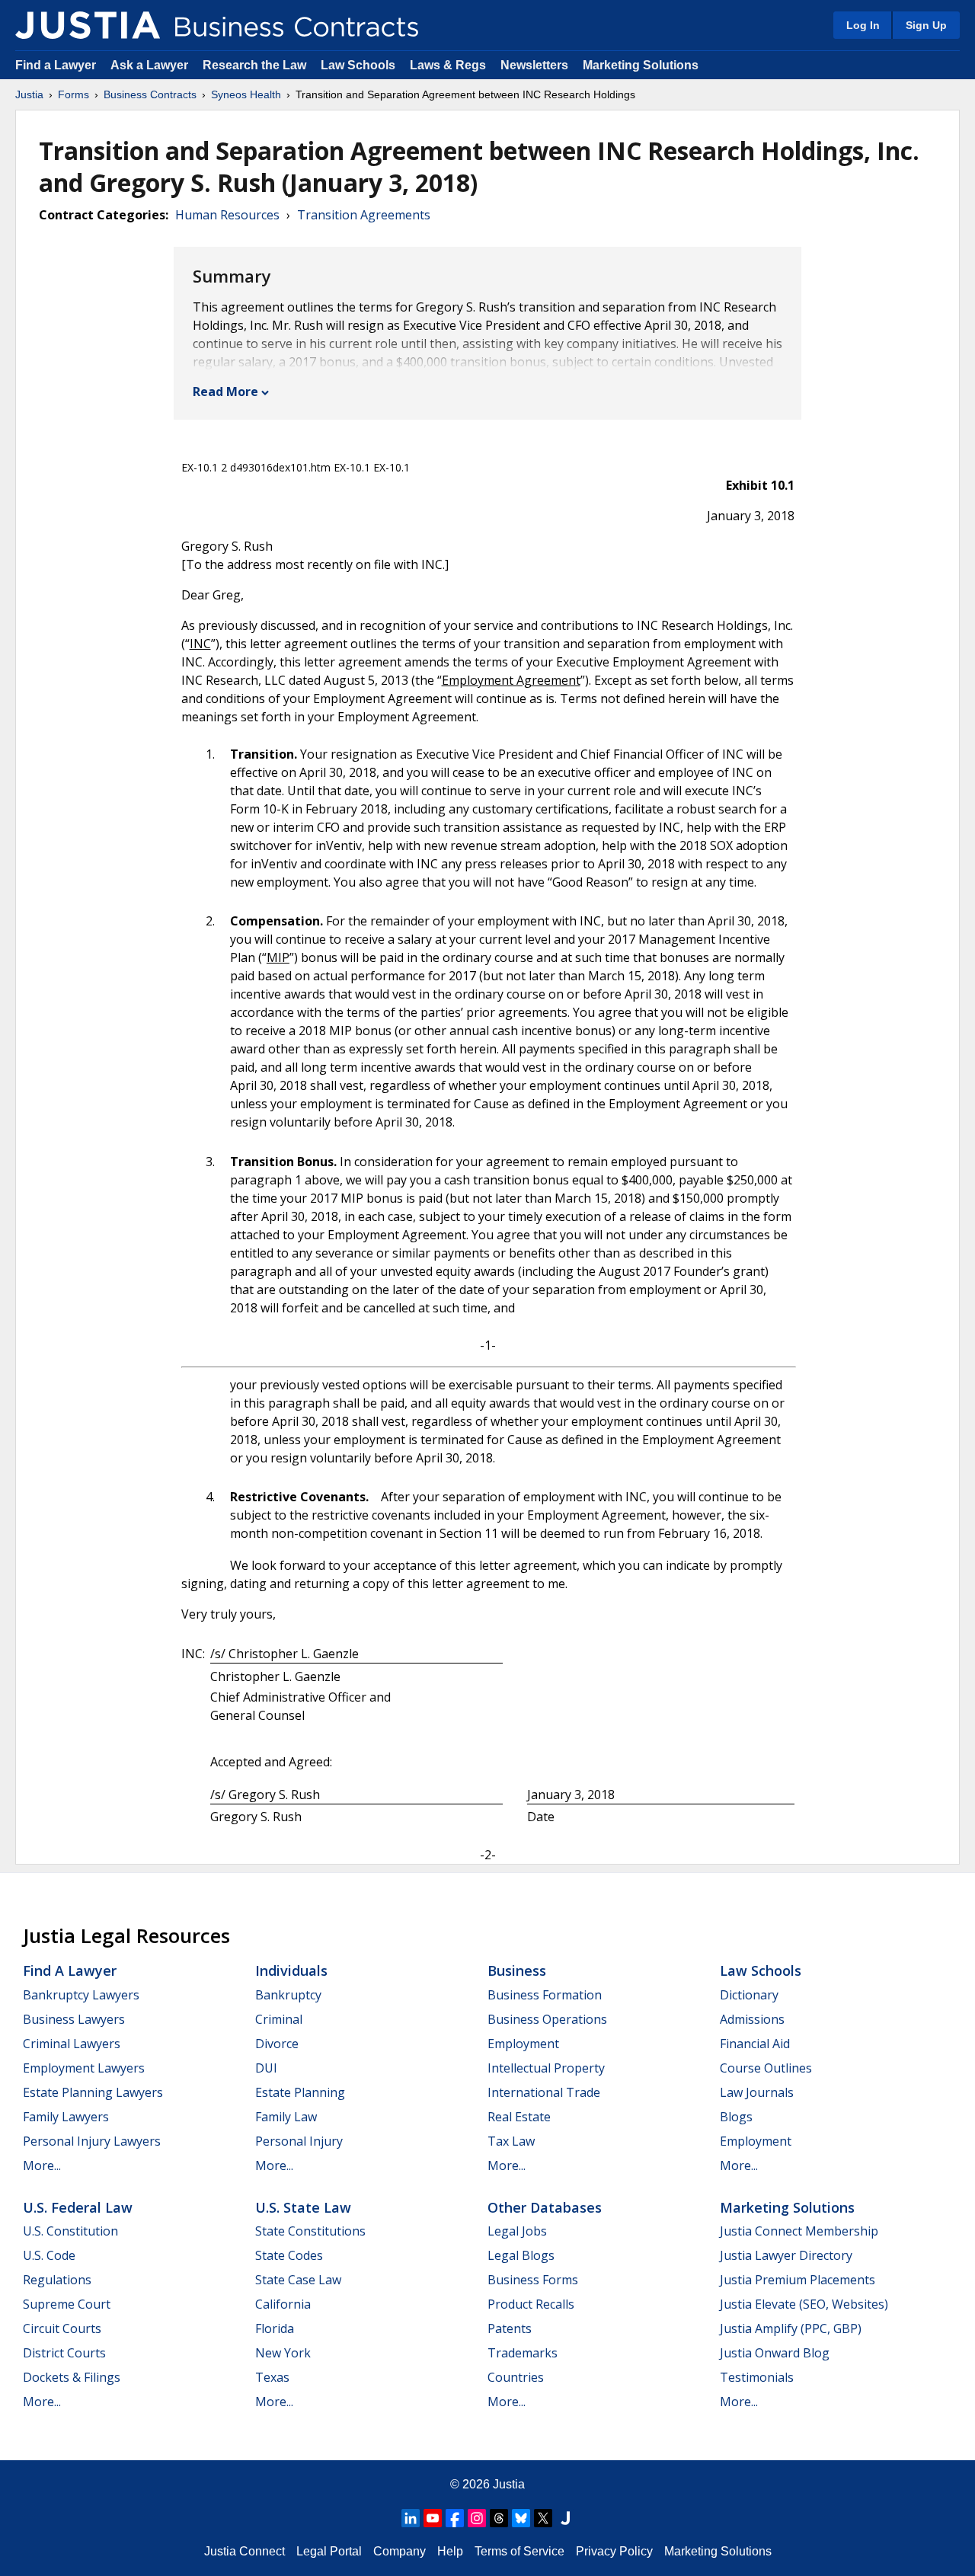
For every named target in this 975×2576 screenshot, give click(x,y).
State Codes (289, 2255)
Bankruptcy (288, 1995)
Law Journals (757, 2092)
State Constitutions (310, 2231)
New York (283, 2353)
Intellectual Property (546, 2068)
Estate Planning (300, 2092)
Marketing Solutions (641, 65)
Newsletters (534, 65)
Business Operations (547, 2019)
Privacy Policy (614, 2551)
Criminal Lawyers (72, 2044)
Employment (523, 2044)
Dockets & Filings (72, 2377)
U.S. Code (49, 2255)
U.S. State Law (303, 2207)
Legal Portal (329, 2551)
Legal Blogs (521, 2255)
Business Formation (545, 1995)
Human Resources (227, 215)
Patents (510, 2328)
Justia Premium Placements (798, 2280)
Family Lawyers (66, 2117)
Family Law (286, 2117)
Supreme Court (67, 2304)
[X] (543, 2518)
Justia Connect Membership (799, 2231)
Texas (272, 2377)
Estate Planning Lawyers (93, 2092)
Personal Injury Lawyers (92, 2141)
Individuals (291, 1970)
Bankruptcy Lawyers (81, 1995)
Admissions (752, 2019)
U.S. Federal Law (78, 2207)
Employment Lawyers (84, 2068)
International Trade (544, 2092)
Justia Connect (245, 2551)
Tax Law (511, 2141)
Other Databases (545, 2207)
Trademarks (523, 2353)
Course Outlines (766, 2068)
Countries (516, 2377)
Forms (74, 94)
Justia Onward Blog (775, 2353)
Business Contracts (150, 94)
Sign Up (926, 25)
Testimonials (757, 2377)
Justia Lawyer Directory (786, 2255)
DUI (266, 2068)
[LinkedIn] (411, 2518)
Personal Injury (299, 2141)
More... (42, 2165)
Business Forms (533, 2280)
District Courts (64, 2353)
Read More (225, 392)
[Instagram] (477, 2518)
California (283, 2304)
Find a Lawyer (56, 65)
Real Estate (519, 2117)
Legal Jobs (517, 2231)
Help (450, 2551)
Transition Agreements (364, 215)
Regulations (57, 2280)
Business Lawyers (74, 2019)
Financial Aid (755, 2044)
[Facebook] (455, 2518)
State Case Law (298, 2280)
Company (400, 2551)
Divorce (277, 2044)
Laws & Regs (448, 65)
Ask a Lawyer (151, 65)
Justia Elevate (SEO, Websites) (804, 2304)
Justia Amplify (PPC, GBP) (791, 2328)
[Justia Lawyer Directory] (565, 2518)
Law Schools (358, 65)
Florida (275, 2328)
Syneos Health (246, 94)
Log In (863, 25)
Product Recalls (531, 2304)
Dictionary (749, 1995)
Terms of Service (519, 2551)
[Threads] (499, 2518)
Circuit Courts (62, 2328)
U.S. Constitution (70, 2231)
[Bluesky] (521, 2518)
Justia (29, 94)
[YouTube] (433, 2518)
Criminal (279, 2019)
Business (517, 1970)
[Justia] (88, 25)
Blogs (736, 2117)
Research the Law (254, 65)
